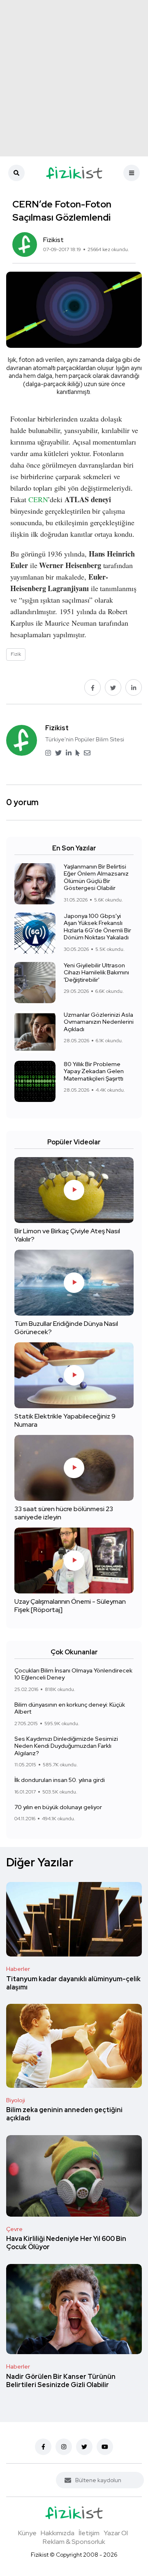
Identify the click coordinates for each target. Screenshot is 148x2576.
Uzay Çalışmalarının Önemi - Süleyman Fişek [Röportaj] (70, 1606)
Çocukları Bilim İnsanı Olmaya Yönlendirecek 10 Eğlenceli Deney (73, 1674)
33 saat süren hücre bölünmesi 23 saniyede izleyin (64, 1513)
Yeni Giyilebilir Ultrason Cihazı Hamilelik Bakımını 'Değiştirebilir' (96, 972)
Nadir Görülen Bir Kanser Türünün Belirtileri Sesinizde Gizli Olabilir (61, 2381)
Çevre (14, 2229)
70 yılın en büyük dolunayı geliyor (58, 1807)
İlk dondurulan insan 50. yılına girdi (60, 1780)
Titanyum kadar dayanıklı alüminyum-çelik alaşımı (73, 1983)
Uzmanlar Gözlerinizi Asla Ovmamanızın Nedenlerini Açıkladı (99, 1022)
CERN (38, 499)
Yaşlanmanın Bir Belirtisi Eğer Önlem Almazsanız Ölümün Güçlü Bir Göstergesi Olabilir (96, 877)
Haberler (18, 1969)
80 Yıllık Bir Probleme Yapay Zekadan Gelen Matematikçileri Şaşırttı (94, 1071)
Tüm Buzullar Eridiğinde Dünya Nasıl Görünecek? (66, 1328)
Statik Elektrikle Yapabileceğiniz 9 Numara (65, 1420)
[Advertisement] (74, 78)
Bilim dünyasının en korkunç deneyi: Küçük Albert (70, 1708)
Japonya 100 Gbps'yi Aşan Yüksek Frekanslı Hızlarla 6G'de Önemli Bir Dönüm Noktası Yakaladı (97, 927)
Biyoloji (16, 2100)
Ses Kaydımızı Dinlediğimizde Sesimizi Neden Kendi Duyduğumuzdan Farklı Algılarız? (66, 1746)
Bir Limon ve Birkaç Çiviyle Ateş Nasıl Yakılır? (67, 1235)
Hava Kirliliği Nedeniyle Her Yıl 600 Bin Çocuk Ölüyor (66, 2243)
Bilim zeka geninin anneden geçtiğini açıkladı (64, 2114)
